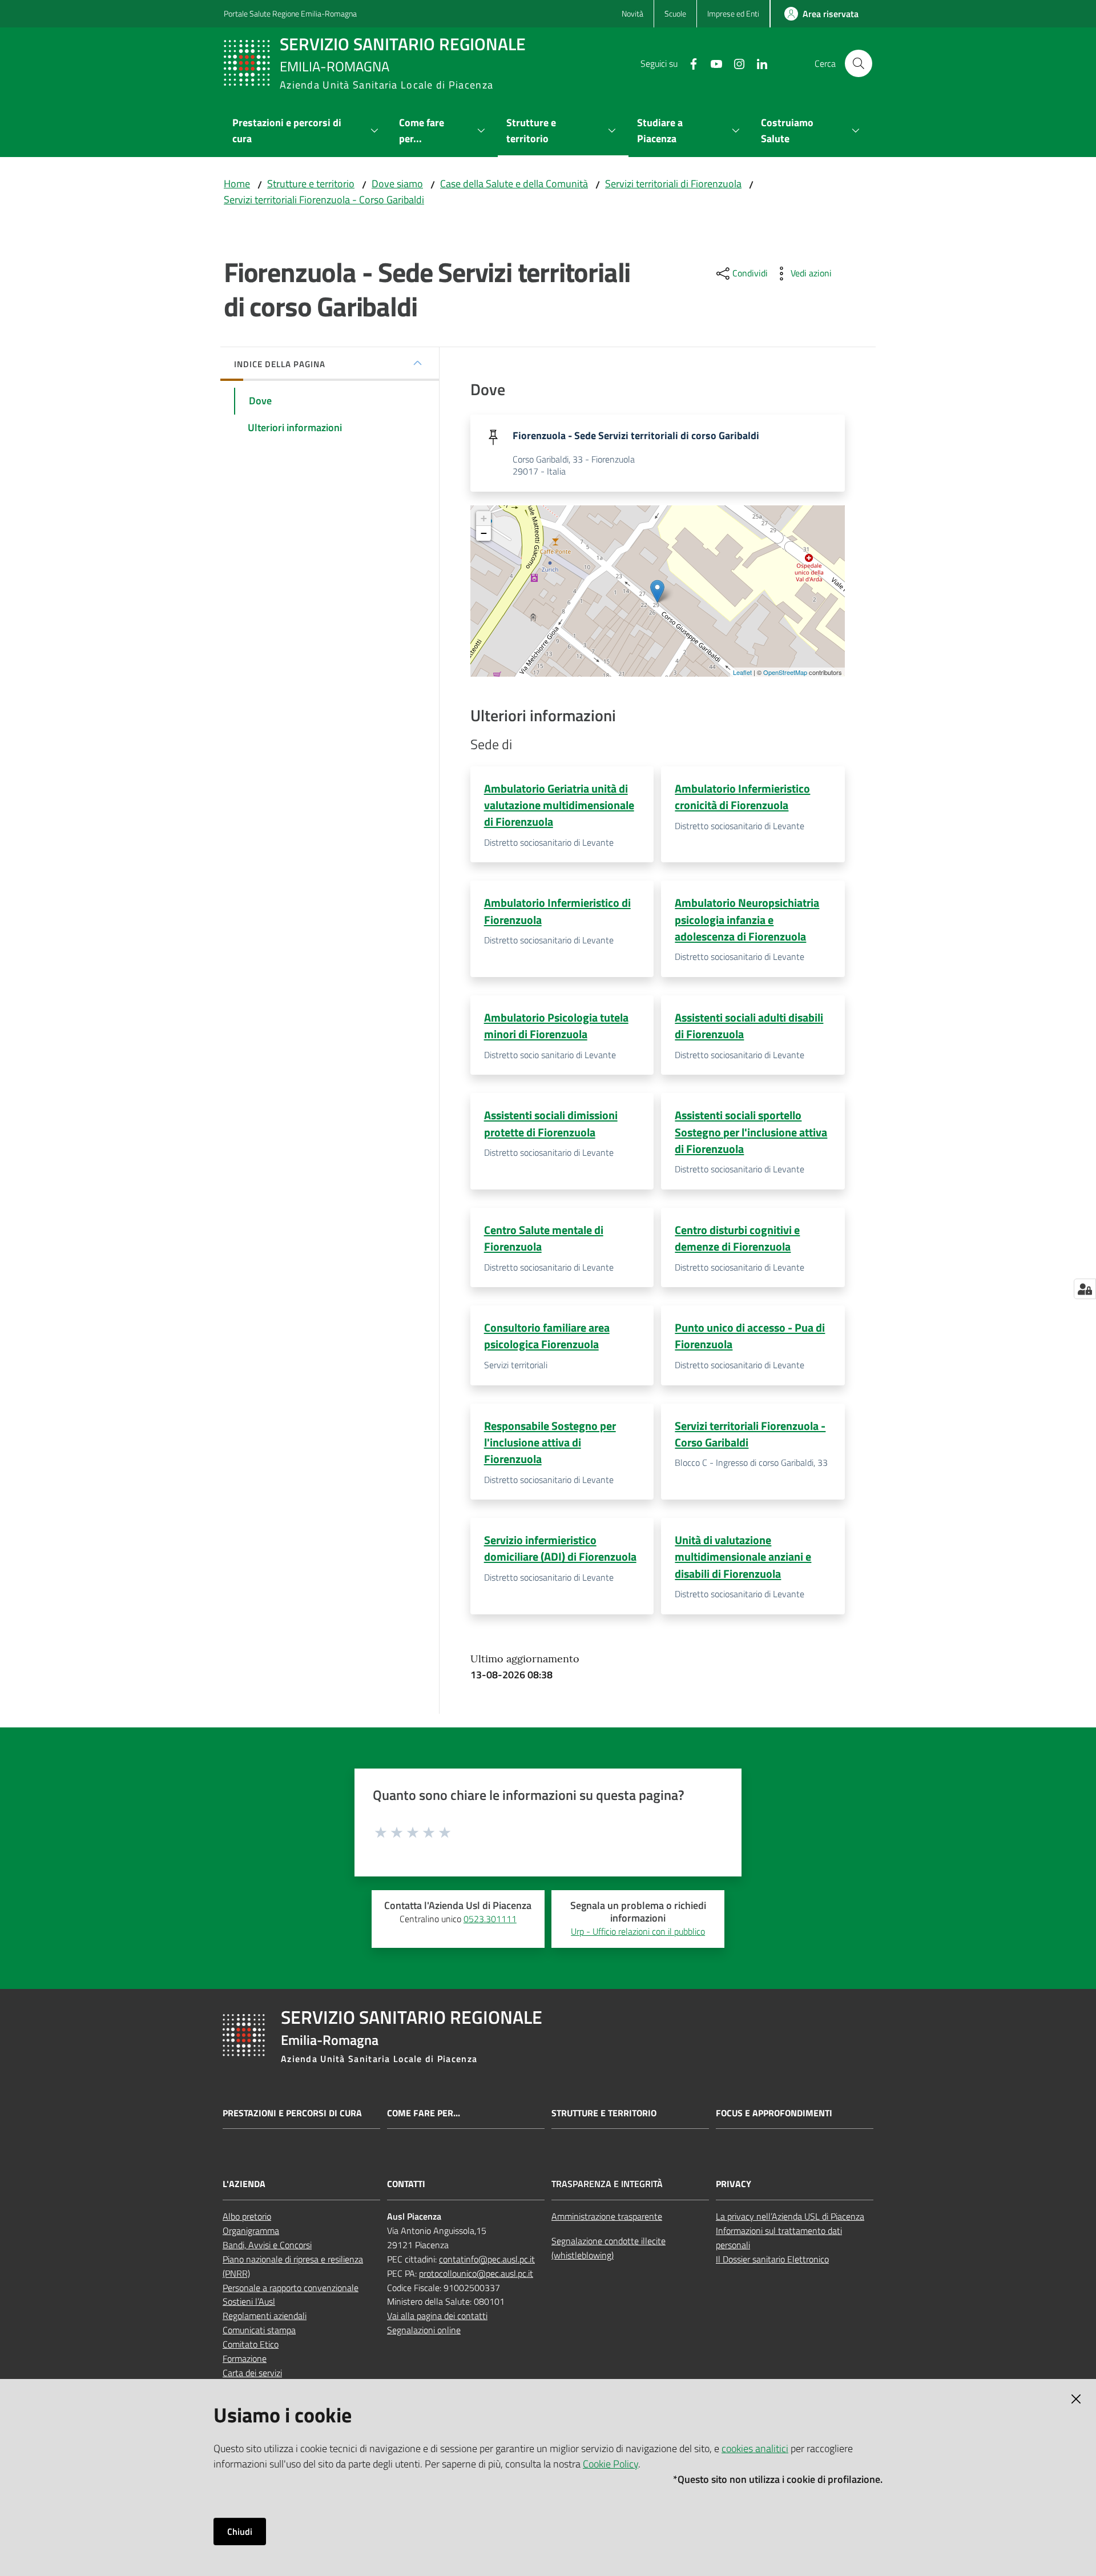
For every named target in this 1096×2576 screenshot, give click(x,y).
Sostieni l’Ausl (249, 2301)
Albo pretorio (247, 2216)
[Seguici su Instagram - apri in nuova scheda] (735, 63)
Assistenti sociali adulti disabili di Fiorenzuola (749, 1026)
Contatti (406, 2184)
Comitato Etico (251, 2344)
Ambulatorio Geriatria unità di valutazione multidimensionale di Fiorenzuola (559, 805)
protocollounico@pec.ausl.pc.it (476, 2273)
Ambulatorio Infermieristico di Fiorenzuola (557, 911)
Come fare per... (424, 2113)
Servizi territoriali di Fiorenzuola (673, 184)
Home (237, 184)
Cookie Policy (611, 2464)
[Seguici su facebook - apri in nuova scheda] (689, 63)
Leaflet (742, 672)
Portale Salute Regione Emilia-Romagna (290, 13)
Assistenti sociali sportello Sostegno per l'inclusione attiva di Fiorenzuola (751, 1132)
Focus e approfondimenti (774, 2113)
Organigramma (251, 2231)
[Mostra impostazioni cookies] (1085, 1289)
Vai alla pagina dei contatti (437, 2316)
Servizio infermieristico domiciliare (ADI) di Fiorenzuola (560, 1548)
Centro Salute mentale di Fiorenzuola (544, 1238)
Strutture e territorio (311, 184)
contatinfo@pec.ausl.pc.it (487, 2259)
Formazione (245, 2358)
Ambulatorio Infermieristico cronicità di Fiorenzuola (742, 797)
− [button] (484, 533)
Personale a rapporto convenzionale (291, 2288)
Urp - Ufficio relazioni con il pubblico (638, 1931)
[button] (859, 63)
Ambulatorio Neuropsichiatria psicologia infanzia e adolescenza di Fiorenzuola (747, 919)
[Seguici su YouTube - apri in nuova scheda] (712, 63)
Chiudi (240, 2531)
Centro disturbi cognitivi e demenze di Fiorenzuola (737, 1238)
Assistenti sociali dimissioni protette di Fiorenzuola (551, 1123)
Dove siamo (397, 184)
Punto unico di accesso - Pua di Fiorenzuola (750, 1336)
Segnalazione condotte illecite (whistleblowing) (609, 2248)
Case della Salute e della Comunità (514, 184)
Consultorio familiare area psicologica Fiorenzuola (547, 1336)
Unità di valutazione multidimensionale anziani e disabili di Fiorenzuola (743, 1557)
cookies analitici (755, 2448)
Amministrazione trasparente (607, 2216)
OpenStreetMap (785, 672)
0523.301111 (490, 1919)
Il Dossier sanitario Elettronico (772, 2259)
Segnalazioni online (424, 2330)
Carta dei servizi (252, 2373)
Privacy (734, 2184)
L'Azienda (244, 2184)
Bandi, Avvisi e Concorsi (267, 2245)
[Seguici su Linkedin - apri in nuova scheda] (757, 63)
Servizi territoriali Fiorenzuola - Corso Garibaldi (324, 200)
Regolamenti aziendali (265, 2316)
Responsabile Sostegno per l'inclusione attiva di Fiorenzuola (550, 1442)
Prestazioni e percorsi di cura (292, 2113)
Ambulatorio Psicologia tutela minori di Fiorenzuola (556, 1026)
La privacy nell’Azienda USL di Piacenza (790, 2216)
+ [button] (484, 518)
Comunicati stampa (259, 2330)
